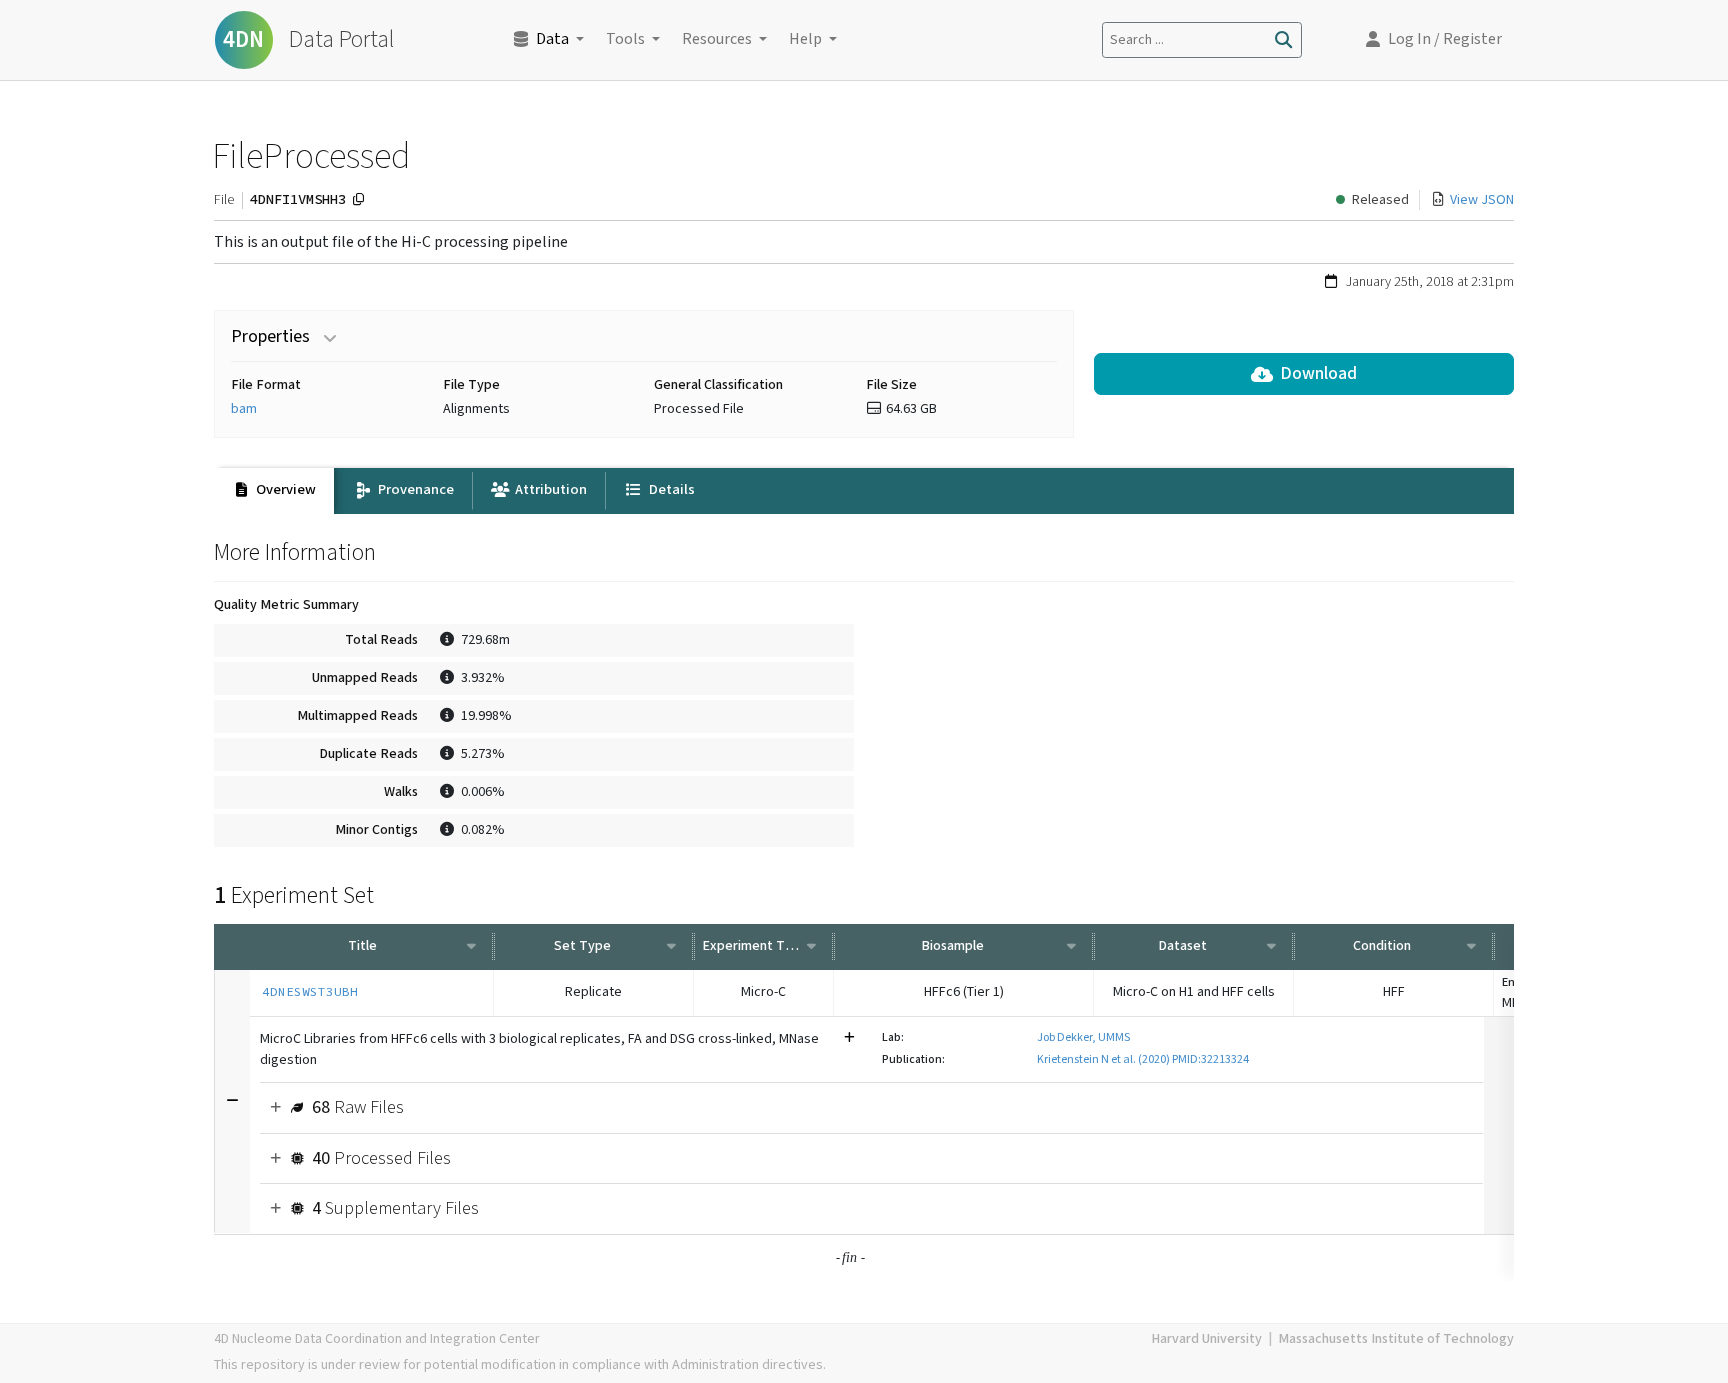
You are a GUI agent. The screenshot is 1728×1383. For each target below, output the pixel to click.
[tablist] (864, 491)
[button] (1434, 40)
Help (805, 39)
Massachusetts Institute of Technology (1396, 1339)
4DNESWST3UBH (310, 991)
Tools (625, 39)
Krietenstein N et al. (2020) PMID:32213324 (1143, 1059)
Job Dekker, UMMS (1083, 1037)
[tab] (274, 491)
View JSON (1482, 200)
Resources (717, 39)
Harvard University (1206, 1339)
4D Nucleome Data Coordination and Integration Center (377, 1339)
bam (244, 409)
